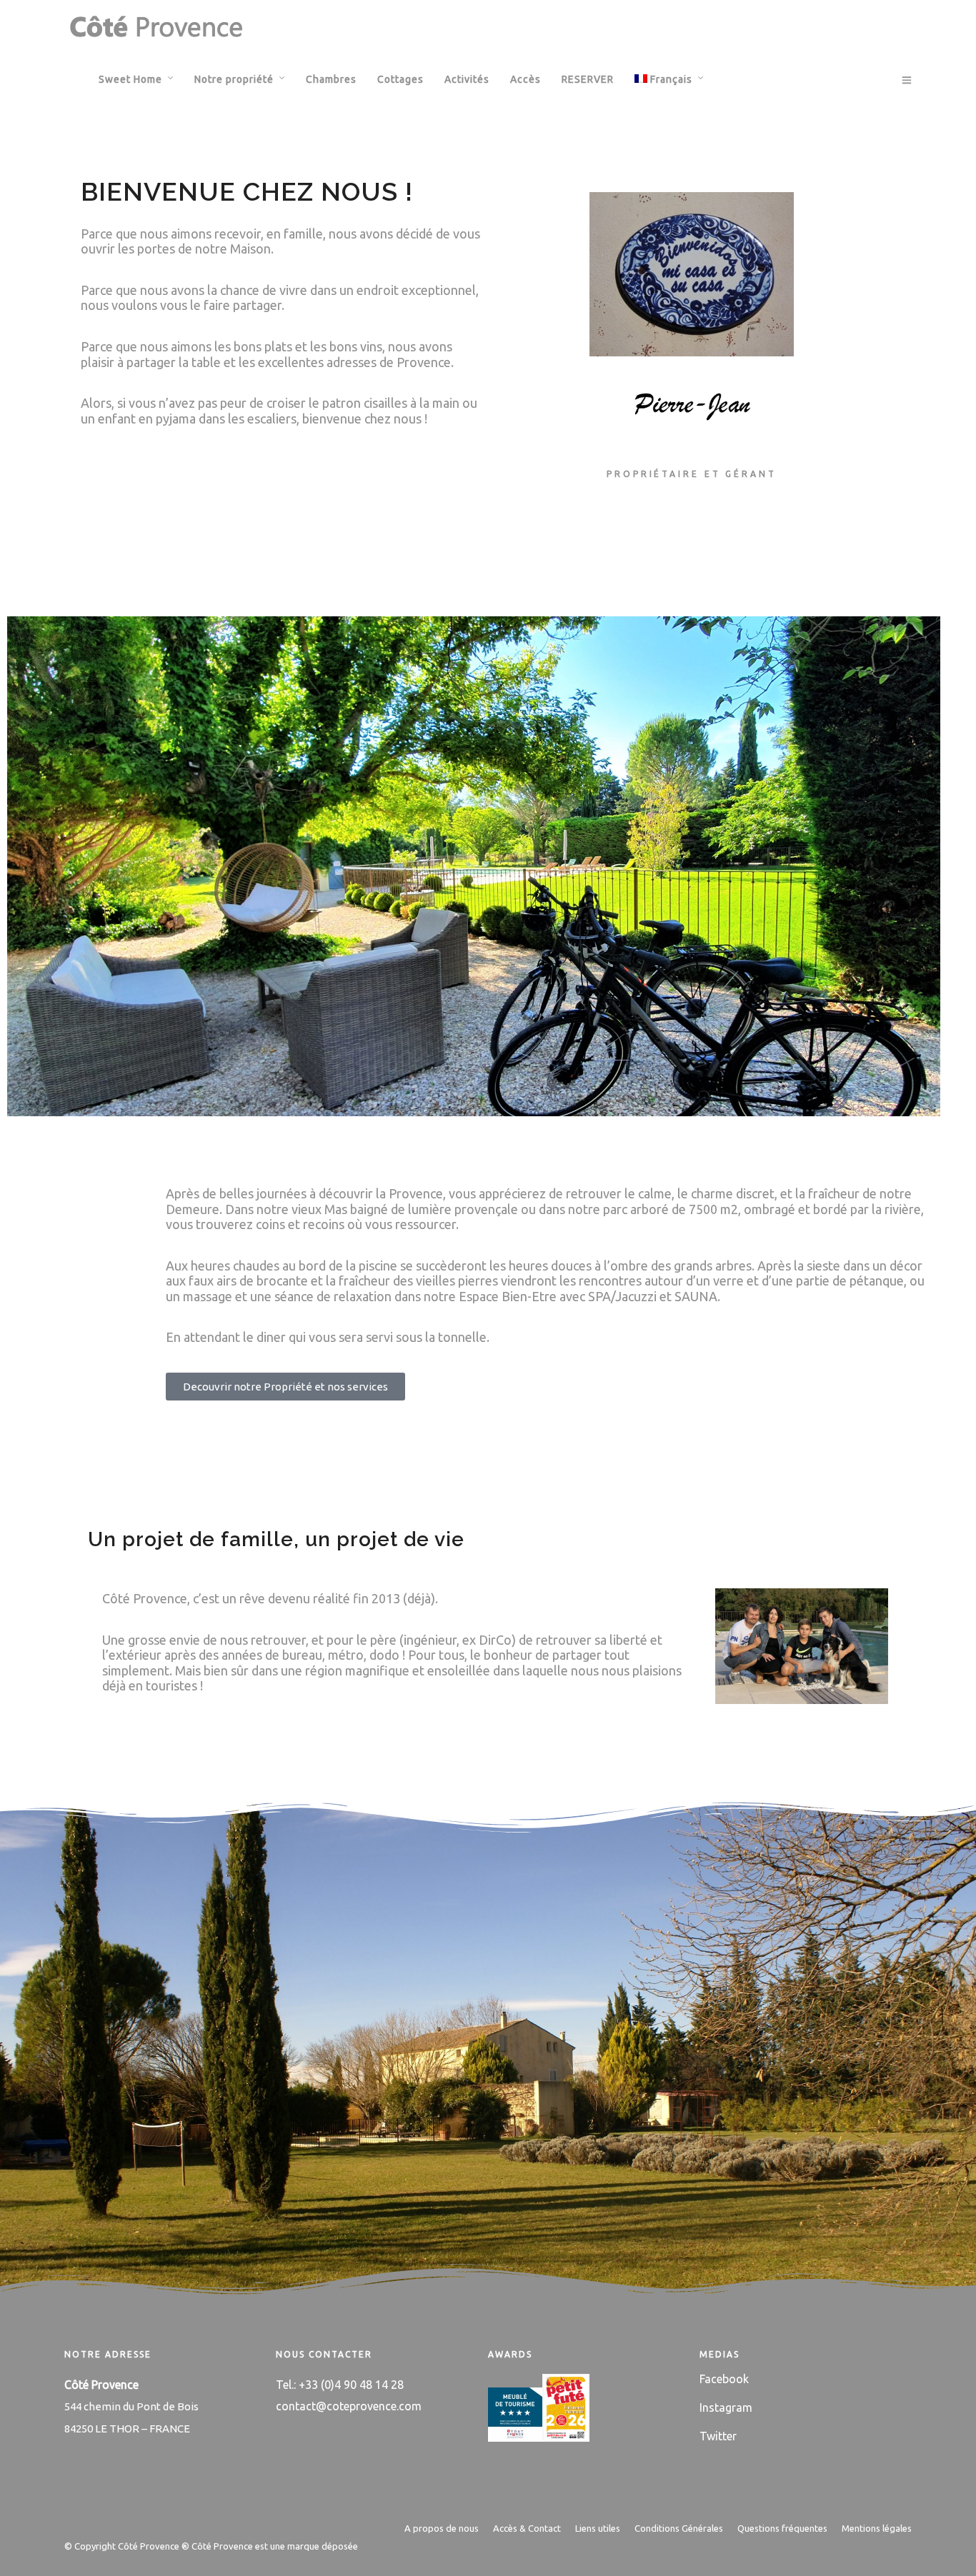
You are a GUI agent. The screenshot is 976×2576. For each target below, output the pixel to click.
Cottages (400, 79)
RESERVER (588, 79)
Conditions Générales (679, 2528)
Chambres (331, 79)
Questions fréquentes (782, 2528)
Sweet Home (130, 79)
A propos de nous (442, 2528)
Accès (526, 79)
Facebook (724, 2379)
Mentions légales (877, 2528)
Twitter (718, 2436)
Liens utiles (598, 2528)
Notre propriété (234, 79)
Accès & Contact (527, 2528)
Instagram (726, 2407)
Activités (467, 79)
